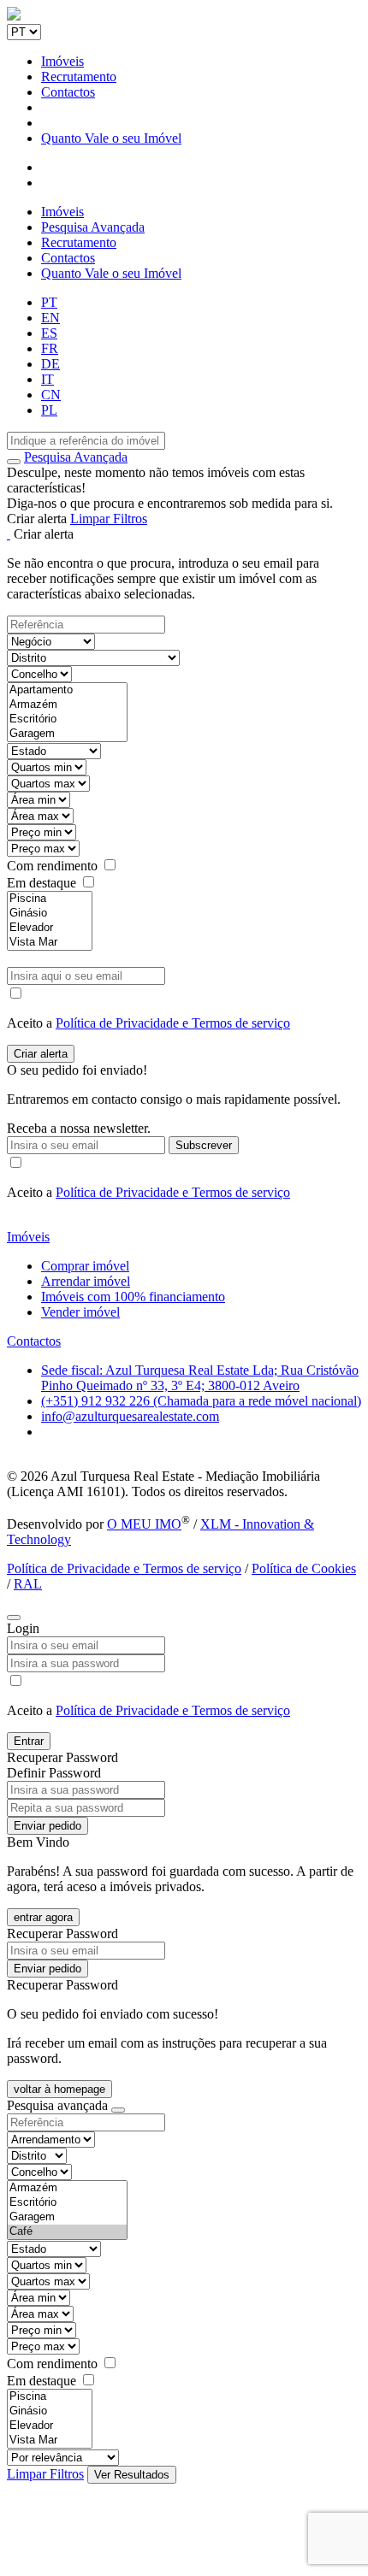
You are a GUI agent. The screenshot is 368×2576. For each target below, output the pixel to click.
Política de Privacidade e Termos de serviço (173, 1023)
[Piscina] (50, 899)
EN (50, 318)
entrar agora (43, 1917)
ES (49, 333)
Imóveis (62, 61)
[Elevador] (50, 928)
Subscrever (204, 1145)
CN (51, 395)
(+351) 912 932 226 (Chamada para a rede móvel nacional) (201, 1401)
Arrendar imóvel (86, 1281)
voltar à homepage (59, 2089)
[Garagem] (67, 734)
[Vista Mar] (50, 943)
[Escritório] (67, 719)
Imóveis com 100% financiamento (133, 1297)
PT (49, 302)
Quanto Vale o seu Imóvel (111, 138)
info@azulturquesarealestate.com (130, 1416)
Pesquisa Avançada (93, 227)
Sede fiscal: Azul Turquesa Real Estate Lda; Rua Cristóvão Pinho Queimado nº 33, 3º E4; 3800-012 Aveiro (200, 1378)
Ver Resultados (132, 2475)
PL (49, 410)
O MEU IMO (144, 1524)
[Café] (67, 2232)
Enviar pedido (47, 1826)
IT (47, 379)
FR (50, 348)
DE (50, 364)
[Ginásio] (50, 914)
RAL (28, 1584)
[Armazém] (67, 705)
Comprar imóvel (85, 1266)
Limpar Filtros (109, 519)
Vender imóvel (80, 1312)
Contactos (68, 92)
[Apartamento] (67, 690)
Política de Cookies (304, 1568)
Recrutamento (79, 77)
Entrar (29, 1741)
